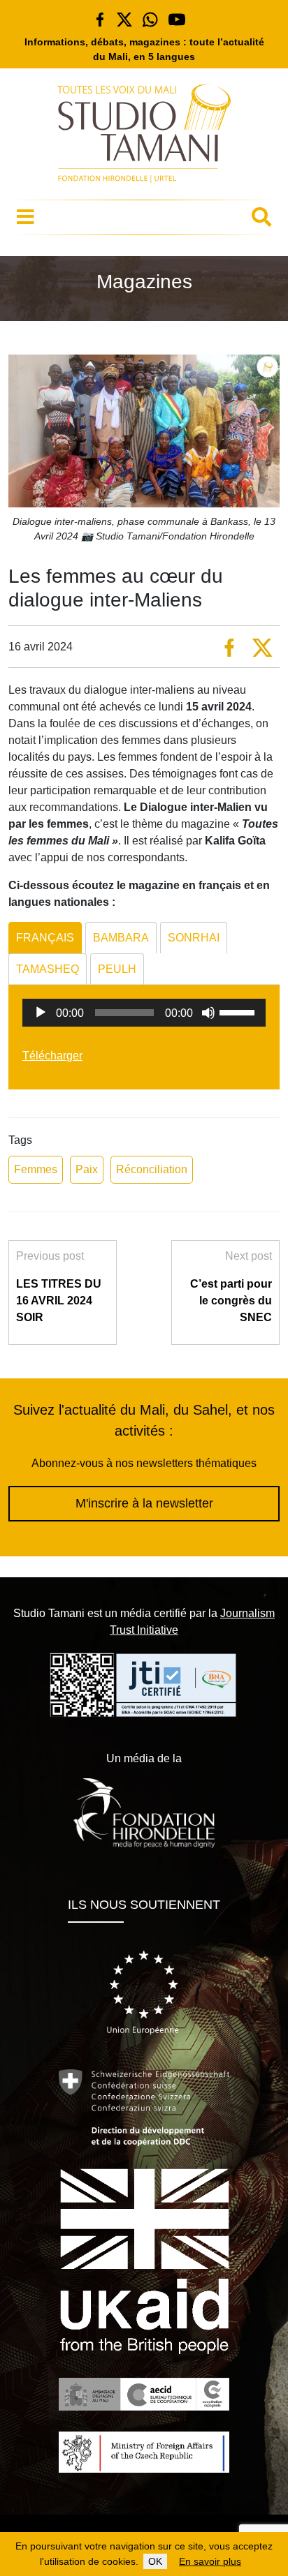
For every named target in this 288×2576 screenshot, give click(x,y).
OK (155, 2561)
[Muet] (208, 1013)
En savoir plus (210, 2561)
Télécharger (52, 1056)
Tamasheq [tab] (48, 969)
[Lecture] (41, 1013)
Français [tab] (45, 938)
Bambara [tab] (121, 938)
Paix (87, 1169)
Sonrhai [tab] (194, 938)
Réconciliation (152, 1169)
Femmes (36, 1169)
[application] (144, 1013)
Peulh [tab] (117, 969)
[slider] (239, 1011)
